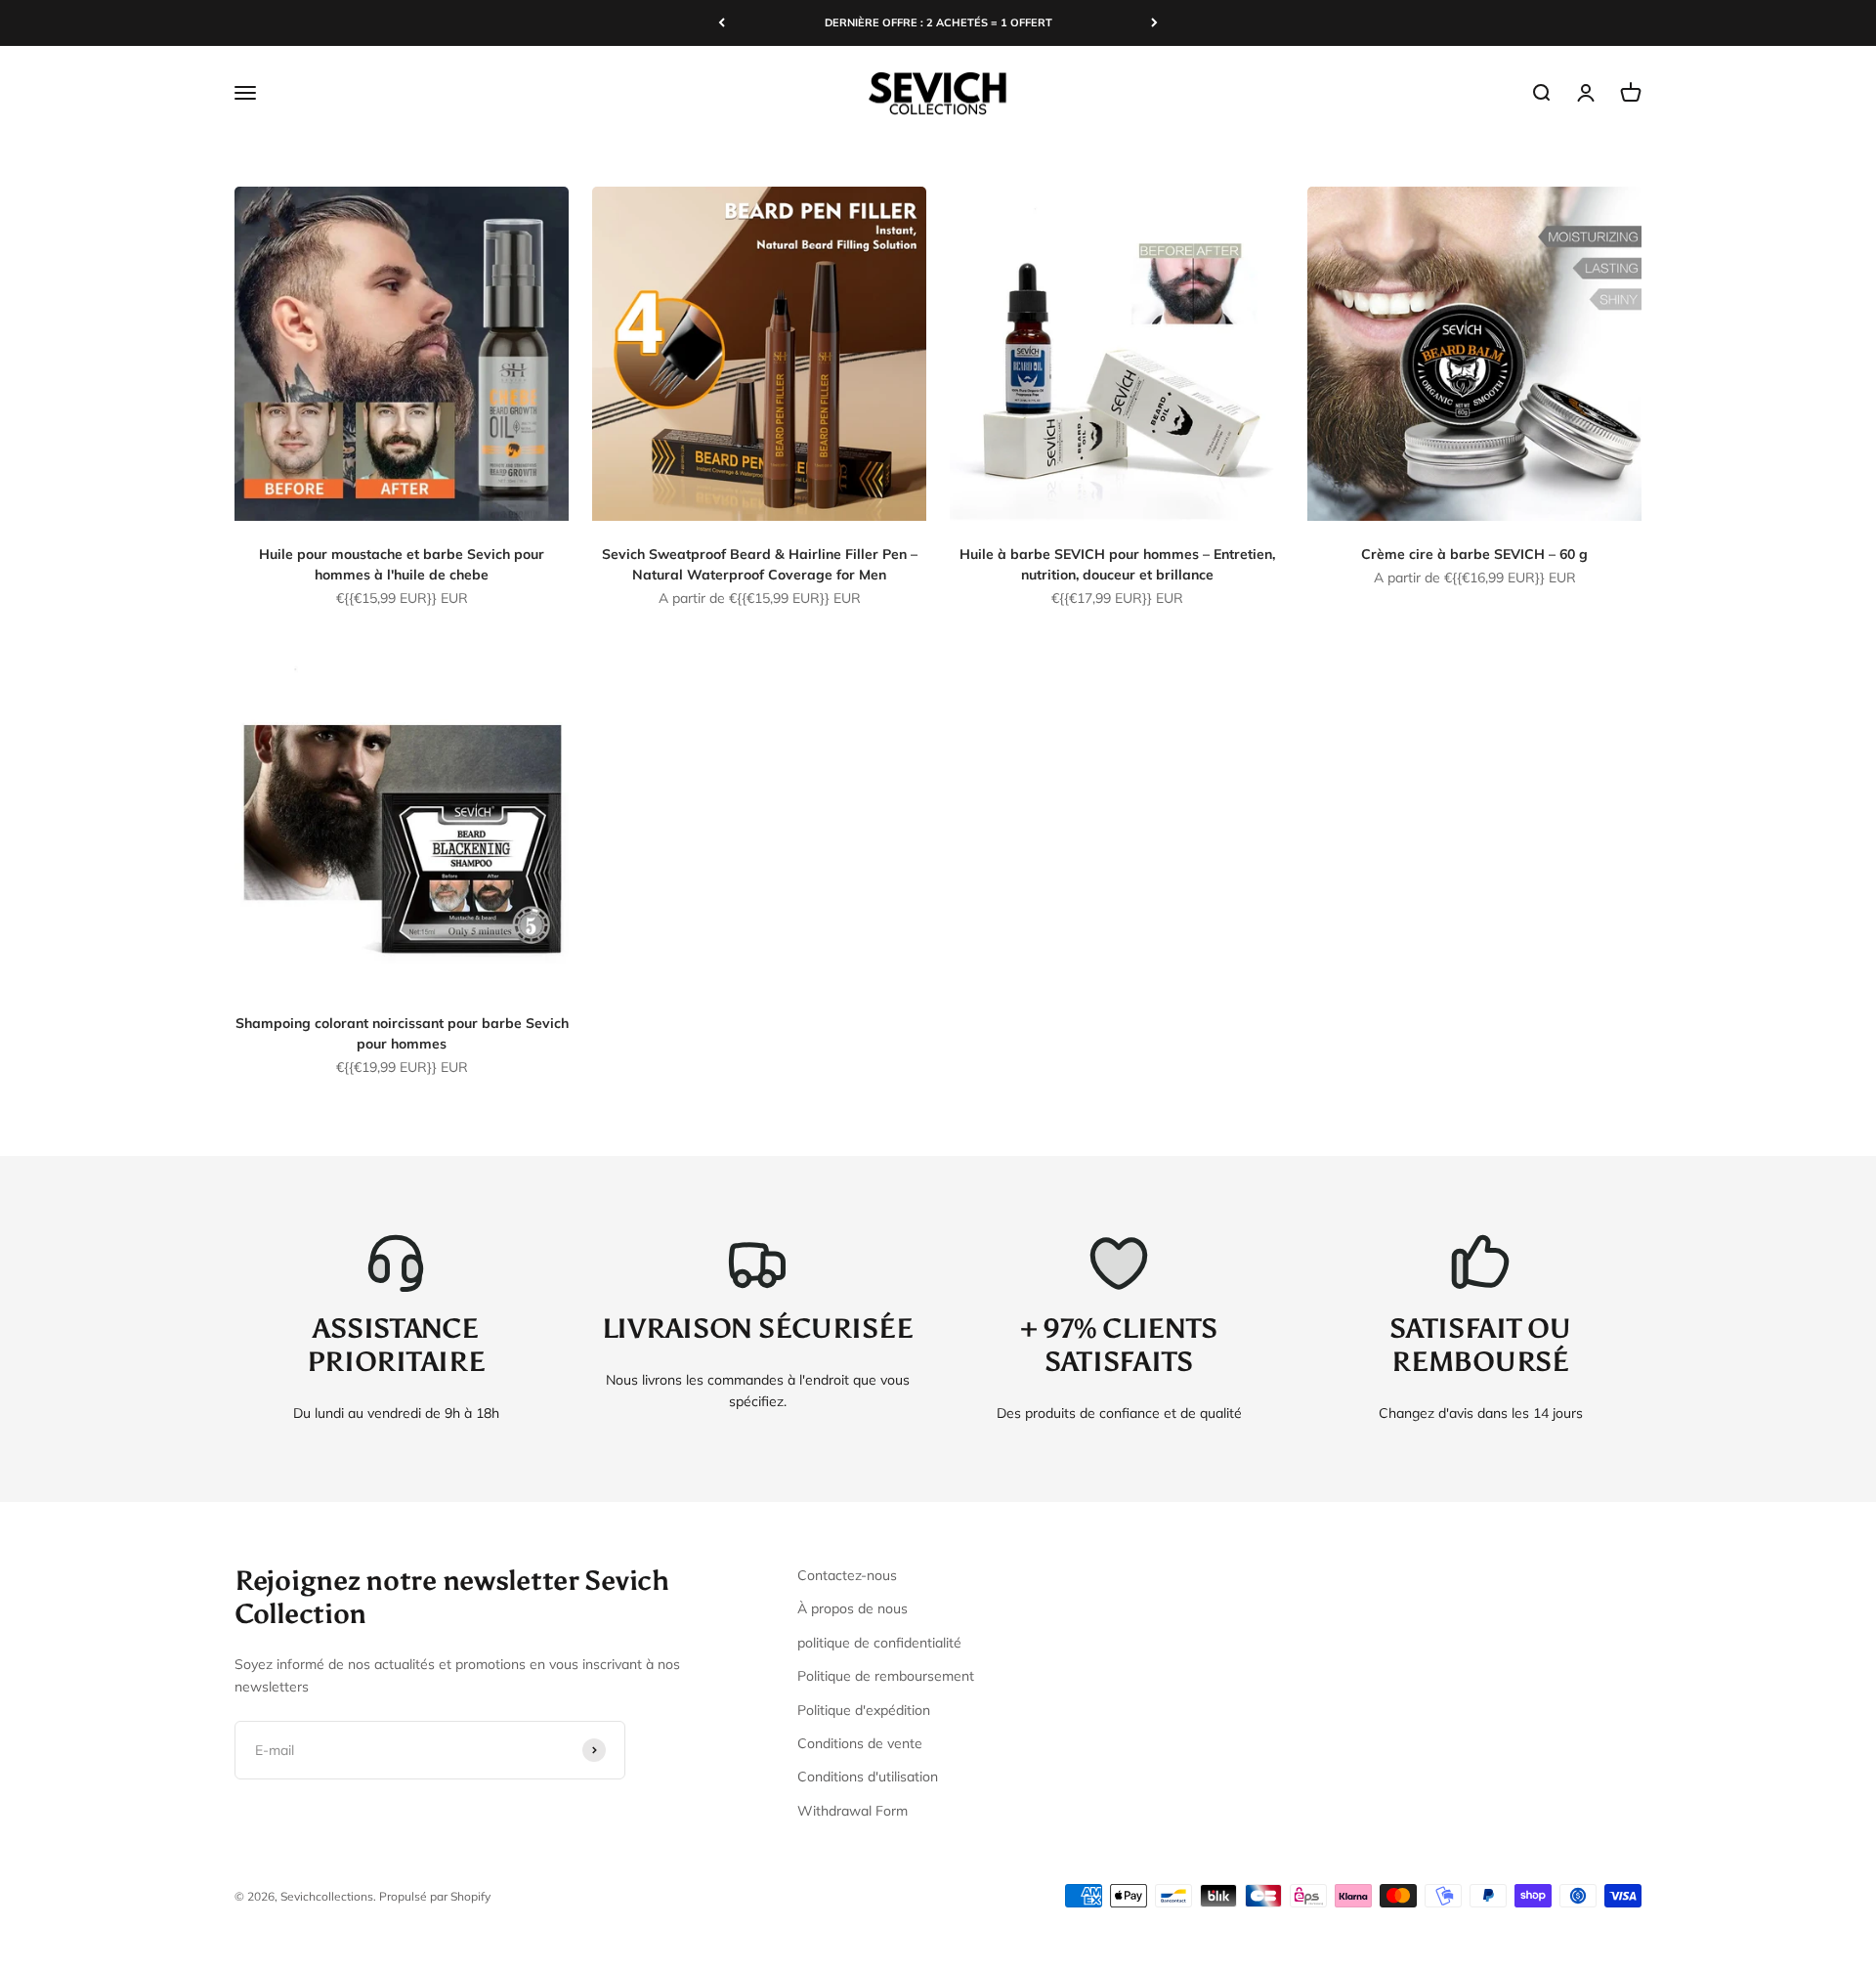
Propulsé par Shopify (435, 1896)
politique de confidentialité (879, 1643)
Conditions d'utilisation (868, 1777)
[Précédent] (722, 23)
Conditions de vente (860, 1743)
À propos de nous (853, 1608)
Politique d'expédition (864, 1710)
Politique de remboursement (886, 1676)
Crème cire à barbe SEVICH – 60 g (1474, 554)
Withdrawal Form (853, 1811)
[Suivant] (1154, 23)
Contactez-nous (847, 1575)
